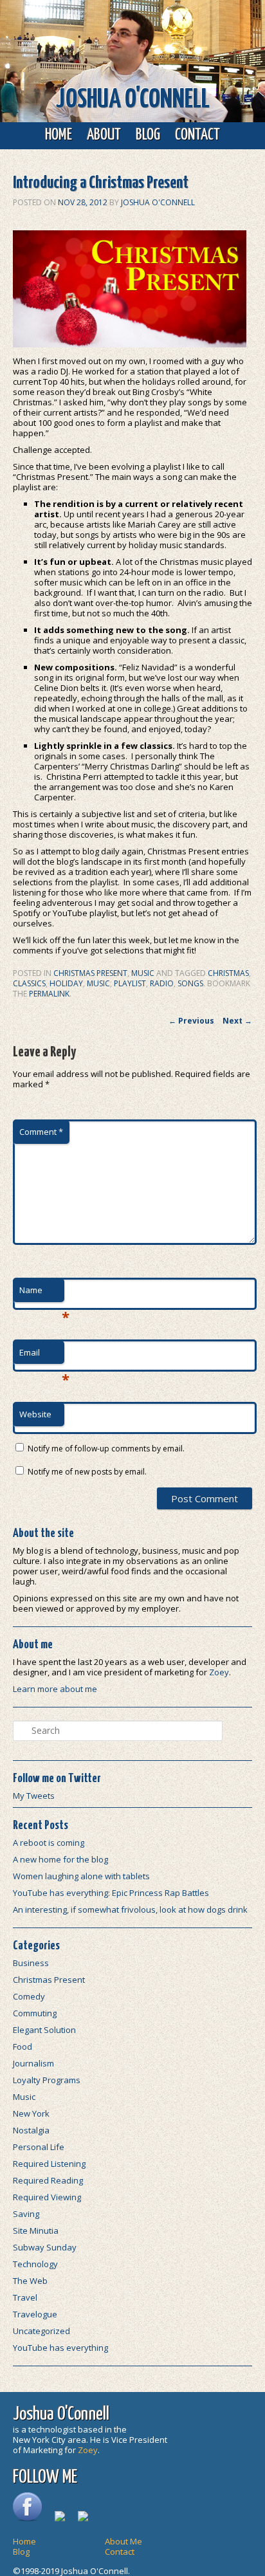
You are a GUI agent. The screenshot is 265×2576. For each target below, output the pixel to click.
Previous (191, 1021)
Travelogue (35, 2314)
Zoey (219, 1672)
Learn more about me (55, 1689)
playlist (130, 983)
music (98, 983)
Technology (35, 2264)
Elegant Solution (44, 2030)
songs (190, 983)
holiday (66, 983)
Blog (148, 135)
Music (143, 973)
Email (42, 1356)
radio (162, 983)
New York (31, 2113)
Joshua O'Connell (133, 100)
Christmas (228, 973)
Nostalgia (31, 2130)
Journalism (33, 2063)
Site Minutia (36, 2231)
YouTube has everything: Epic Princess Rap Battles (111, 1893)
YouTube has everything (60, 2348)
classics (29, 983)
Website (35, 1414)
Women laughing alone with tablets (81, 1876)
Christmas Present (90, 973)
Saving (26, 2214)
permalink (49, 994)
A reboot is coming (49, 1843)
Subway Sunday (45, 2247)
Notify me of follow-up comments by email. (106, 1449)
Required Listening (49, 2164)
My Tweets (34, 1796)
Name (42, 1293)
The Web (30, 2281)
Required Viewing (47, 2197)
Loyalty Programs (47, 2080)
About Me (123, 2541)
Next (237, 1021)
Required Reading (48, 2180)
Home (59, 135)
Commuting (35, 2013)
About (104, 135)
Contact (197, 135)
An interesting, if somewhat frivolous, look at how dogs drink (130, 1909)
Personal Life (39, 2147)
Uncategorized (41, 2331)
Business (31, 1963)
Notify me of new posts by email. (87, 1472)
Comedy (29, 1996)
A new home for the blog (60, 1859)
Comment (41, 1132)
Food (23, 2047)
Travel (25, 2297)
